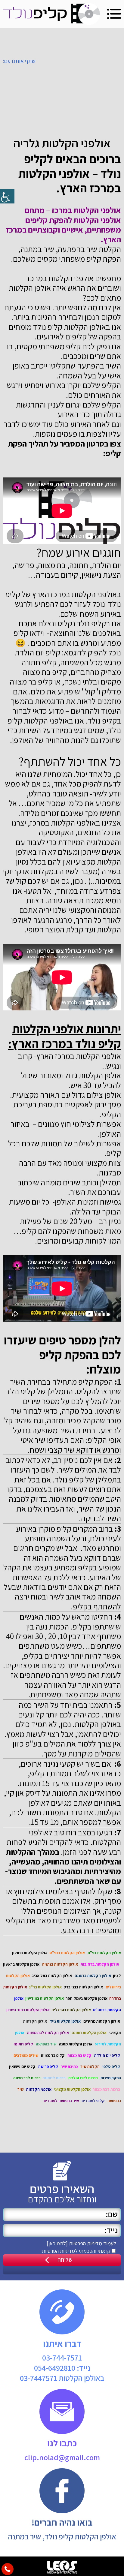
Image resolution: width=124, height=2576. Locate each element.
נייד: (62, 2368)
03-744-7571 (62, 2358)
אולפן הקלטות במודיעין (45, 1998)
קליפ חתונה (23, 2044)
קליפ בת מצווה (79, 2055)
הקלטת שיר (90, 2066)
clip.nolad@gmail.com (62, 2457)
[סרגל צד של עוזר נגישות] (7, 196)
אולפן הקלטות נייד (65, 2021)
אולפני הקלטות (39, 2089)
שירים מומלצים (26, 2055)
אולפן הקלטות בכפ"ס (67, 1953)
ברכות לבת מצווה (106, 2089)
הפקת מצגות (111, 2078)
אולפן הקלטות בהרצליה (71, 2010)
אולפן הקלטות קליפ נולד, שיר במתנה (62, 2536)
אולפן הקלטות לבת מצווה (48, 2033)
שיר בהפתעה (46, 2044)
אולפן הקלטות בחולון (30, 1953)
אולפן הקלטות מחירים (102, 2021)
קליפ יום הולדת (107, 2055)
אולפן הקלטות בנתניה (60, 1964)
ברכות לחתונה (54, 2078)
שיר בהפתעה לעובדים (61, 2101)
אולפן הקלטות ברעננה (93, 1976)
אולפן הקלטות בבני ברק (83, 1987)
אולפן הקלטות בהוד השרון (28, 2010)
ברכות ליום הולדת (83, 2078)
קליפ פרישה (48, 2066)
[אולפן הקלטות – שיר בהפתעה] (51, 14)
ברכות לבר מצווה (27, 2078)
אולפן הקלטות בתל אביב (52, 1976)
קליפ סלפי (111, 2066)
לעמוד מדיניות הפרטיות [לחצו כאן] (81, 2243)
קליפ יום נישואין (22, 2066)
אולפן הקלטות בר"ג (45, 1987)
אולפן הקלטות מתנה (76, 2044)
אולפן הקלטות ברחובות (100, 1964)
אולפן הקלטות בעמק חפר (87, 1998)
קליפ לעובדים (93, 2101)
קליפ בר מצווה (53, 2055)
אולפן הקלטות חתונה (89, 2033)
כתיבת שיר (69, 2066)
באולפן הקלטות (62, 2378)
